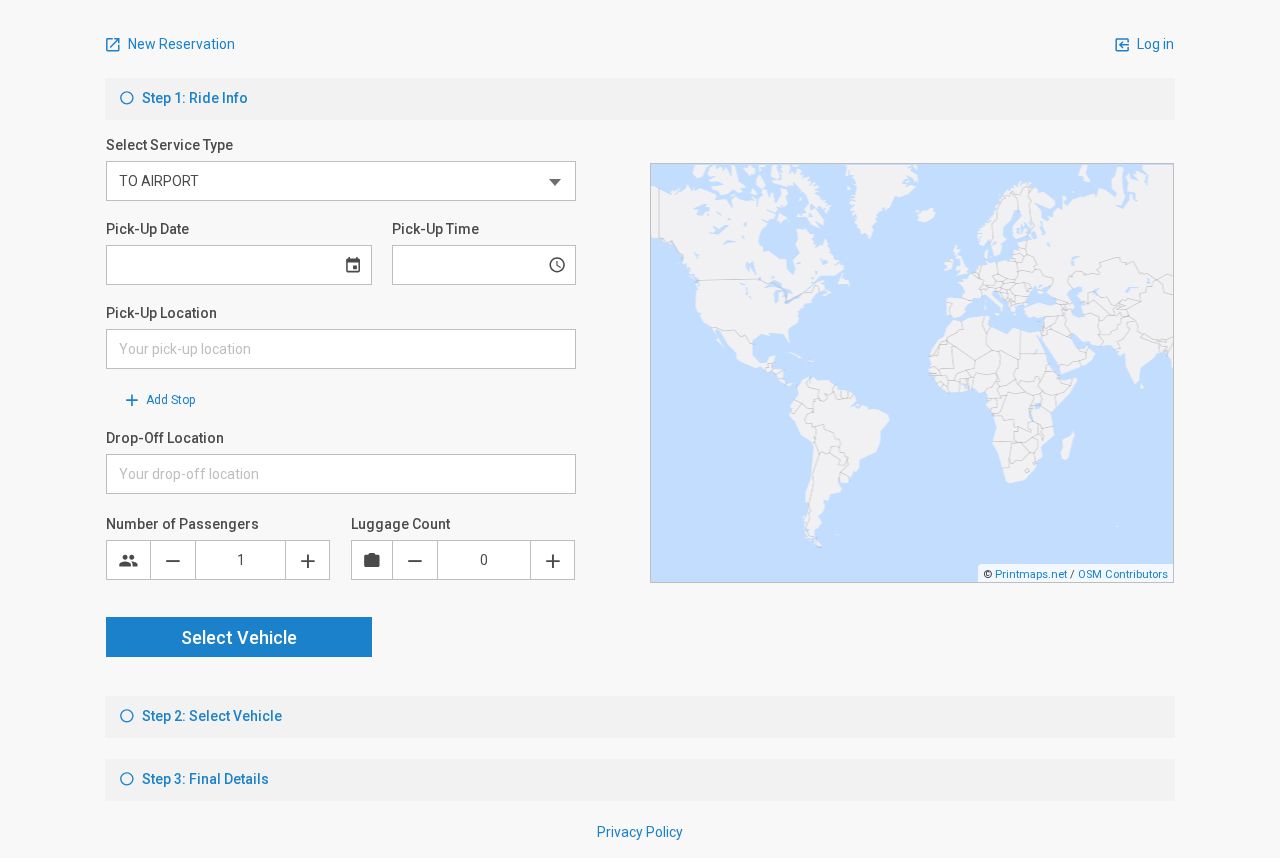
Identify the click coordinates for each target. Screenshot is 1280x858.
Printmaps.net (1031, 574)
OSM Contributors (1123, 574)
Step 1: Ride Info (193, 98)
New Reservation (180, 44)
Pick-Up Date (147, 229)
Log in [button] (1154, 44)
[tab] (640, 99)
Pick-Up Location (161, 313)
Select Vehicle (239, 637)
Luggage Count (400, 524)
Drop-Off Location (165, 438)
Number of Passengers (182, 524)
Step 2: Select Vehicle (210, 716)
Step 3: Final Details (204, 779)
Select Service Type (169, 145)
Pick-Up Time (435, 229)
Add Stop (169, 400)
